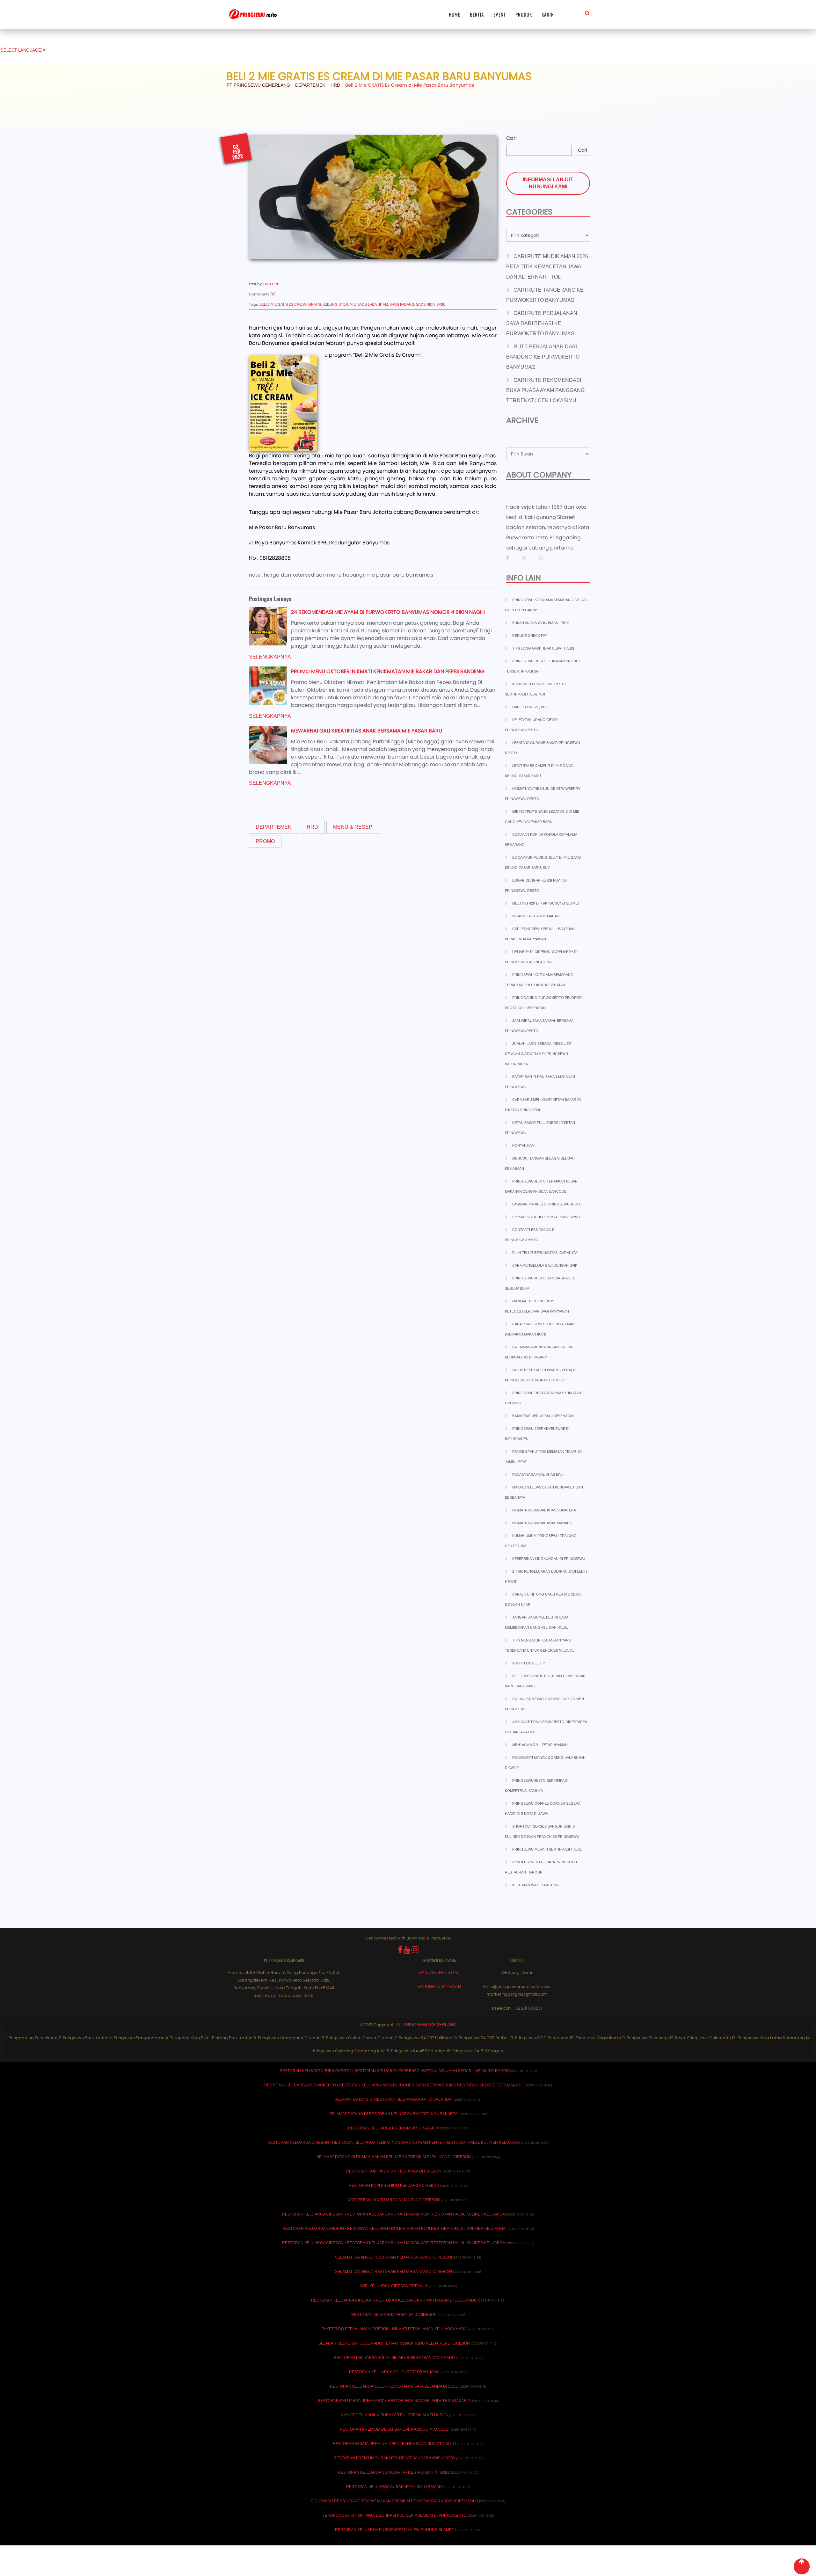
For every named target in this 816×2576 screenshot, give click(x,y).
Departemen (274, 827)
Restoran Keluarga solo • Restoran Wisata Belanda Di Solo (394, 2386)
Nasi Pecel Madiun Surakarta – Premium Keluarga (394, 2415)
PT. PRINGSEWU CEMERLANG (426, 2025)
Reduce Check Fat (530, 636)
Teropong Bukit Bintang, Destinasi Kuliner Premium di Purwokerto (394, 2515)
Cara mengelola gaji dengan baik (545, 1265)
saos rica (425, 304)
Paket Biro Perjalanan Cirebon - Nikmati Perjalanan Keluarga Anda (394, 2329)
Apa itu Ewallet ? (528, 1663)
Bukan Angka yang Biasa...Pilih (541, 623)
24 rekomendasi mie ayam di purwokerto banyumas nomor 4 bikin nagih (388, 612)
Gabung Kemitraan (439, 1987)
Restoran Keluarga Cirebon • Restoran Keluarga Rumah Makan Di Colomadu (394, 2300)
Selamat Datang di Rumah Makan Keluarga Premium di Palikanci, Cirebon (394, 2157)
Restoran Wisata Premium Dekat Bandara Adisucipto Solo (394, 2444)
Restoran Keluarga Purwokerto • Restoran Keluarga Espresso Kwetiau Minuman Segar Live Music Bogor (394, 2071)
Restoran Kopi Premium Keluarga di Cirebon (394, 2171)
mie (353, 304)
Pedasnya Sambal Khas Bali (538, 1474)
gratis (315, 304)
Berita (477, 14)
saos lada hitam (373, 304)
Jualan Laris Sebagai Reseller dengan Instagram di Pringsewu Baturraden (538, 1054)
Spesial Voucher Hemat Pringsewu (546, 1217)
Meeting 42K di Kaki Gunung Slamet (546, 903)
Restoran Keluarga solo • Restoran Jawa (394, 2372)
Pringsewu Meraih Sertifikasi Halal (547, 1849)
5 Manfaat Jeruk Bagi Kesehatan (543, 1416)
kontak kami (524, 1146)
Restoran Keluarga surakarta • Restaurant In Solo (394, 2472)
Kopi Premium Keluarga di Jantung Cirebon (394, 2200)
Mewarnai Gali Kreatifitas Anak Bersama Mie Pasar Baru (367, 731)
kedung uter (335, 304)
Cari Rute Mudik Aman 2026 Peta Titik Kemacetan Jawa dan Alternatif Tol (547, 267)
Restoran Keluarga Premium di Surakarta (394, 2128)
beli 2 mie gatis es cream (283, 304)
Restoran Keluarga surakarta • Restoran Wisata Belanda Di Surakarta (394, 2401)
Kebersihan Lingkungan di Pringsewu (549, 1559)
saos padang (402, 304)
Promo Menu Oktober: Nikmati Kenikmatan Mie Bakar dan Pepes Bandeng (387, 671)
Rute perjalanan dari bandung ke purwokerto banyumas (543, 357)
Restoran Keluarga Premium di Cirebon (394, 2315)
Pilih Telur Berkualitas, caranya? (545, 1253)
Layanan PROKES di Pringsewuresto (547, 1204)
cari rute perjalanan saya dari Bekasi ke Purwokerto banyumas (542, 323)
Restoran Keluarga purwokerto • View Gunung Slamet (394, 2530)
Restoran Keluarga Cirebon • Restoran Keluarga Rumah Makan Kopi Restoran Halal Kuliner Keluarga (394, 2214)
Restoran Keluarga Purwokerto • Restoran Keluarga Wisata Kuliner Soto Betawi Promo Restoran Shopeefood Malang (394, 2085)
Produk (524, 14)
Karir (548, 14)
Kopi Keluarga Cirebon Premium (394, 2286)
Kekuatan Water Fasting (536, 1885)
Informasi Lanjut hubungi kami (548, 183)
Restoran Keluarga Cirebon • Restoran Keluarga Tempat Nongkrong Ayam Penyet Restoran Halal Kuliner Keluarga (394, 2143)
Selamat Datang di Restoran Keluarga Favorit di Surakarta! (394, 2114)
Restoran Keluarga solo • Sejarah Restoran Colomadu (394, 2358)
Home (455, 14)
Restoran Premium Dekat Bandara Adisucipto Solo (394, 2429)
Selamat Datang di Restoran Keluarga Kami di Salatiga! (393, 2099)
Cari (511, 138)
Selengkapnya (270, 657)
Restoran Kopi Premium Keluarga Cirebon (394, 2186)
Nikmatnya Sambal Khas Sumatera (544, 1510)
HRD (312, 827)
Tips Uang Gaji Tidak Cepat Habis (543, 648)
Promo (265, 841)
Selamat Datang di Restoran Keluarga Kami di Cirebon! (393, 2257)
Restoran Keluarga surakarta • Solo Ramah (394, 2487)
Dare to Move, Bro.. (531, 707)
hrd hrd (271, 284)
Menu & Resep (353, 827)
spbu (441, 304)
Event (500, 14)
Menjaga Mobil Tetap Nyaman (540, 1745)
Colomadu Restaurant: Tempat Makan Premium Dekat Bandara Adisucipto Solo (394, 2501)
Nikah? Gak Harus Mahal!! (536, 916)
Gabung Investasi (439, 1972)
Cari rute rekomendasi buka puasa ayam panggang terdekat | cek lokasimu (545, 390)
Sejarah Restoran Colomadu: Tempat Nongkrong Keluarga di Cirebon (394, 2343)
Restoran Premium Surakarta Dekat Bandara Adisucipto (394, 2458)
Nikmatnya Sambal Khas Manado (542, 1523)
